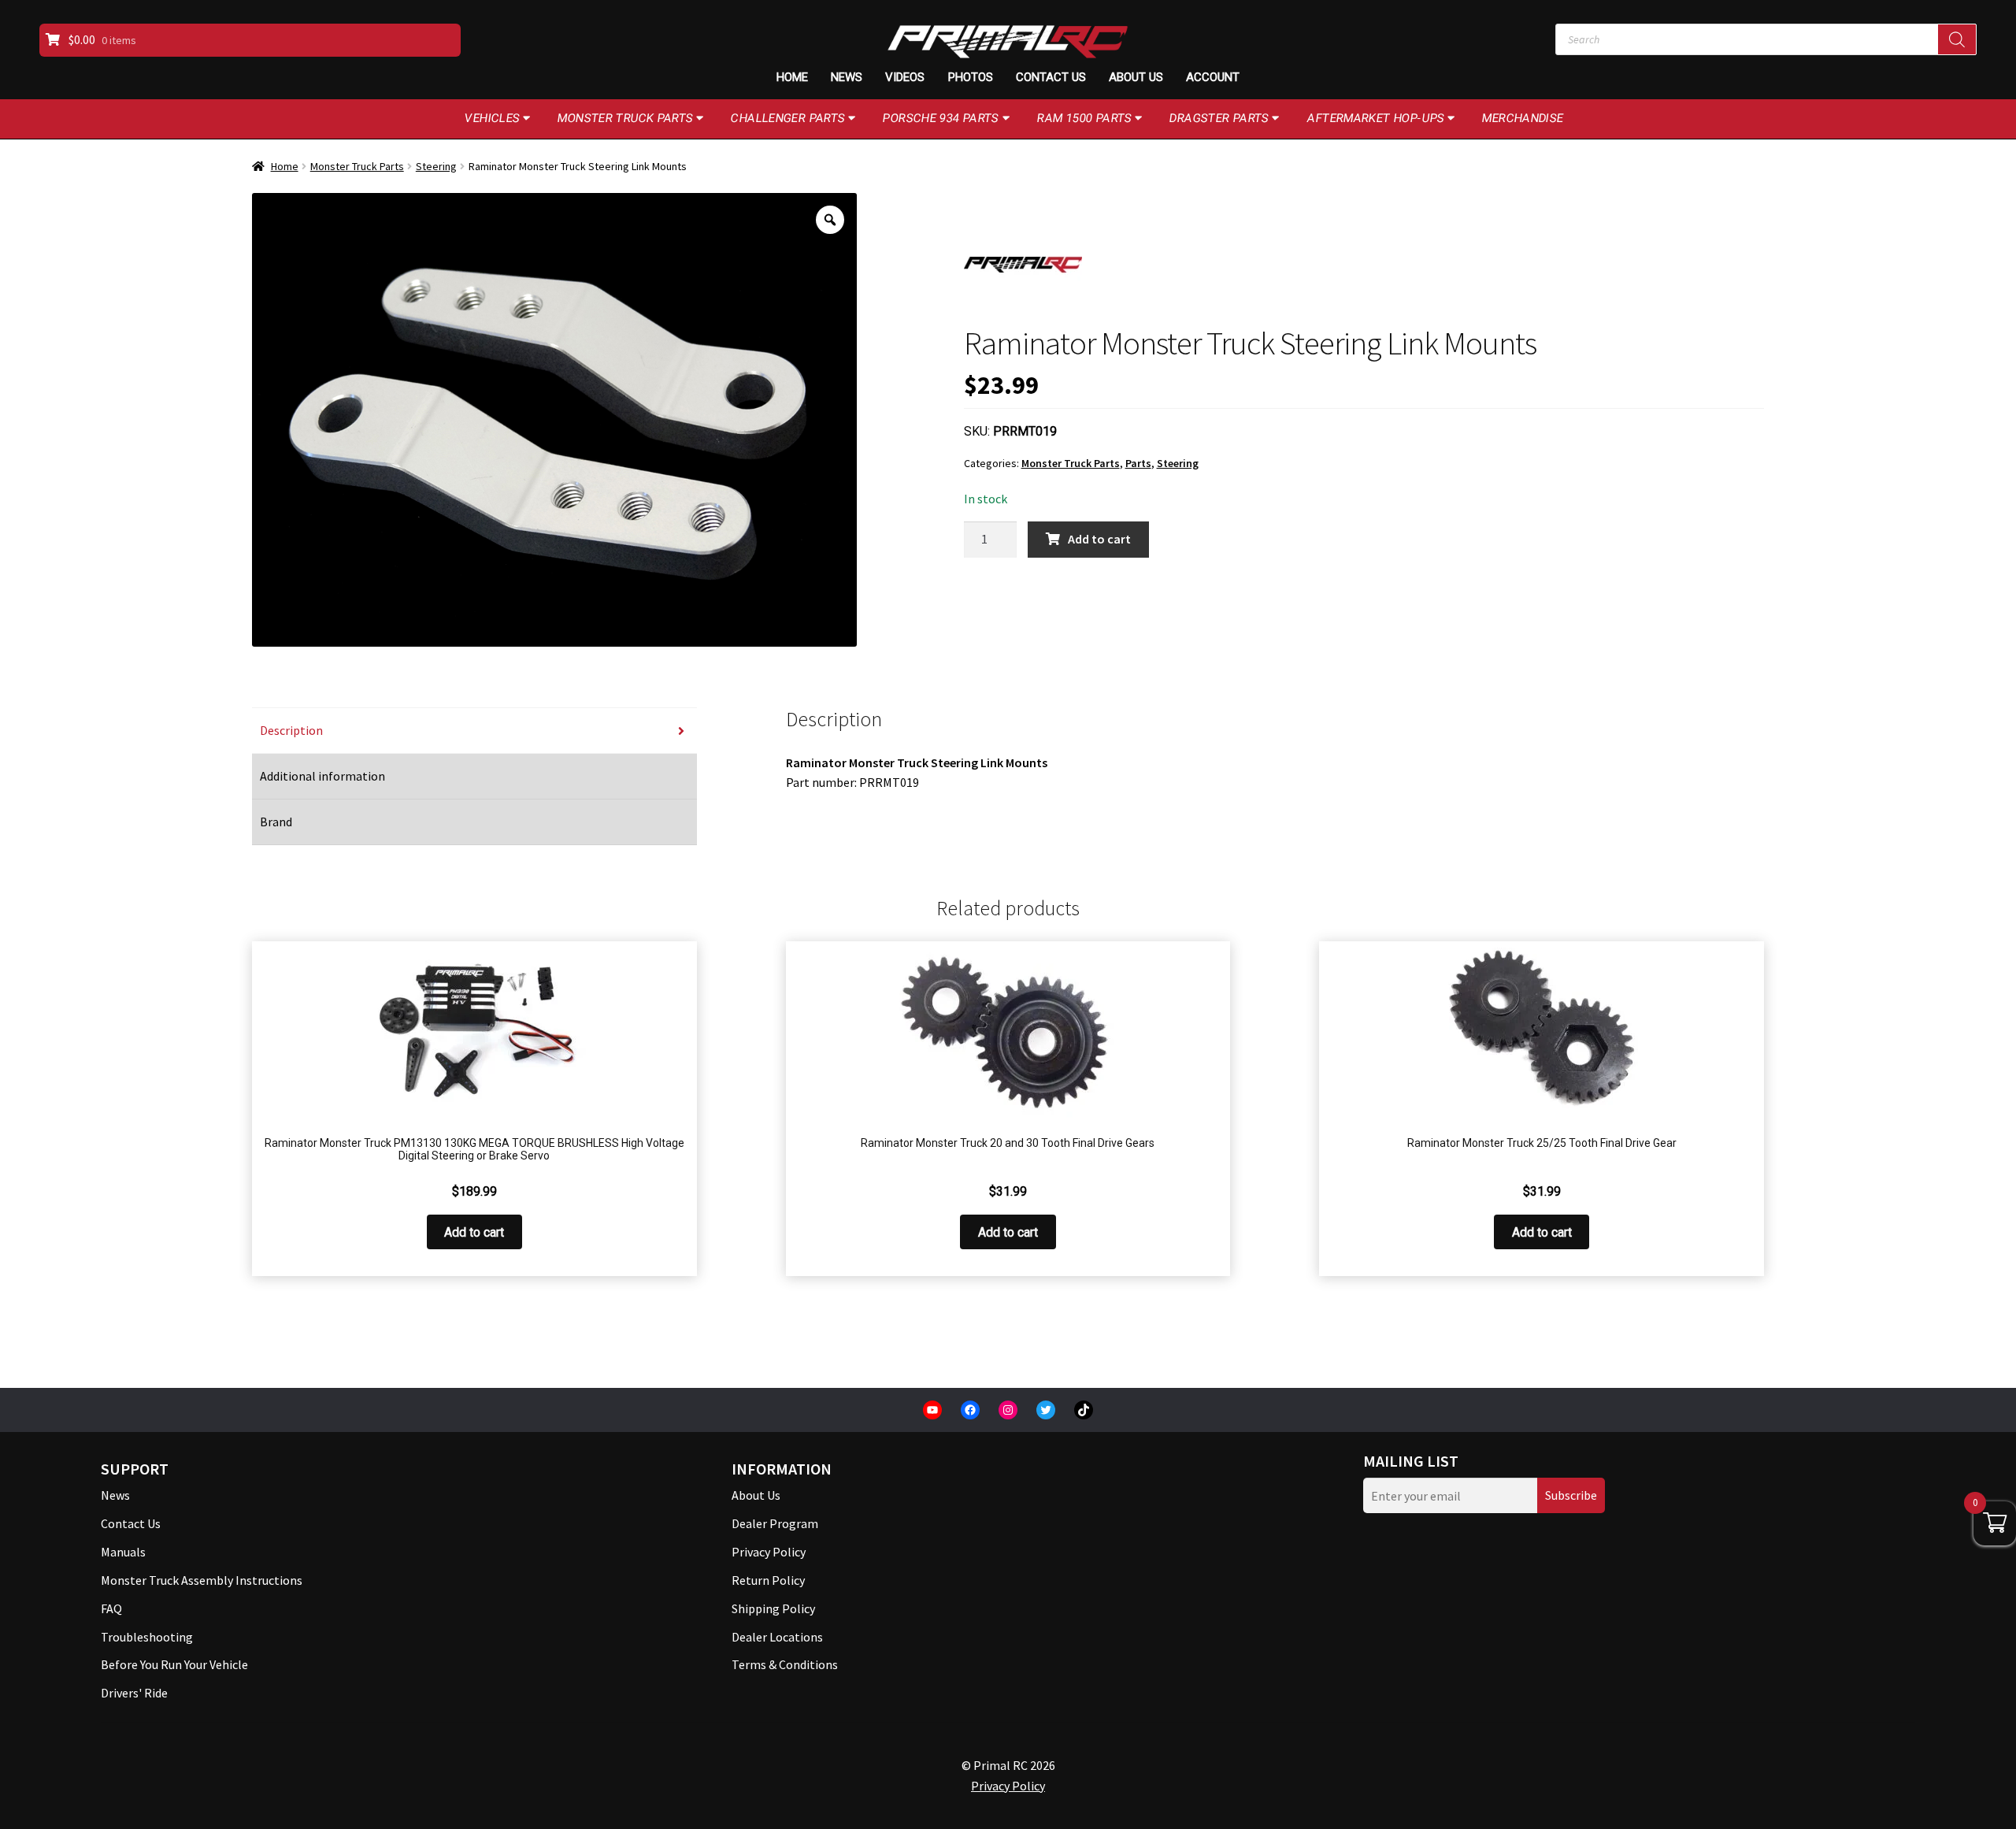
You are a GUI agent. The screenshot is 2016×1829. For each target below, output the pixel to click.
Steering (436, 166)
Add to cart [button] (474, 1232)
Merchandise (1523, 118)
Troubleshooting (147, 1637)
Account (1213, 77)
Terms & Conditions (785, 1664)
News (847, 77)
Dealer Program (775, 1523)
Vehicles (493, 118)
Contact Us (1051, 77)
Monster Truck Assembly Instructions (202, 1580)
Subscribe (1571, 1495)
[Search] (1957, 39)
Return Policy (768, 1580)
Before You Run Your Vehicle (174, 1664)
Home (792, 77)
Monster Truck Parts (626, 118)
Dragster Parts (1219, 118)
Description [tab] (291, 730)
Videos (905, 77)
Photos (971, 77)
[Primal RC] (1023, 265)
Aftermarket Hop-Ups (1376, 118)
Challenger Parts (788, 118)
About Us (1136, 77)
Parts (1138, 463)
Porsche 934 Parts (941, 118)
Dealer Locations (777, 1637)
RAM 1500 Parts (1085, 118)
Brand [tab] (276, 822)
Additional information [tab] (322, 776)
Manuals (123, 1552)
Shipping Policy (773, 1608)
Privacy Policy (769, 1552)
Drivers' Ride (134, 1693)
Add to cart (1099, 539)
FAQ (111, 1608)
